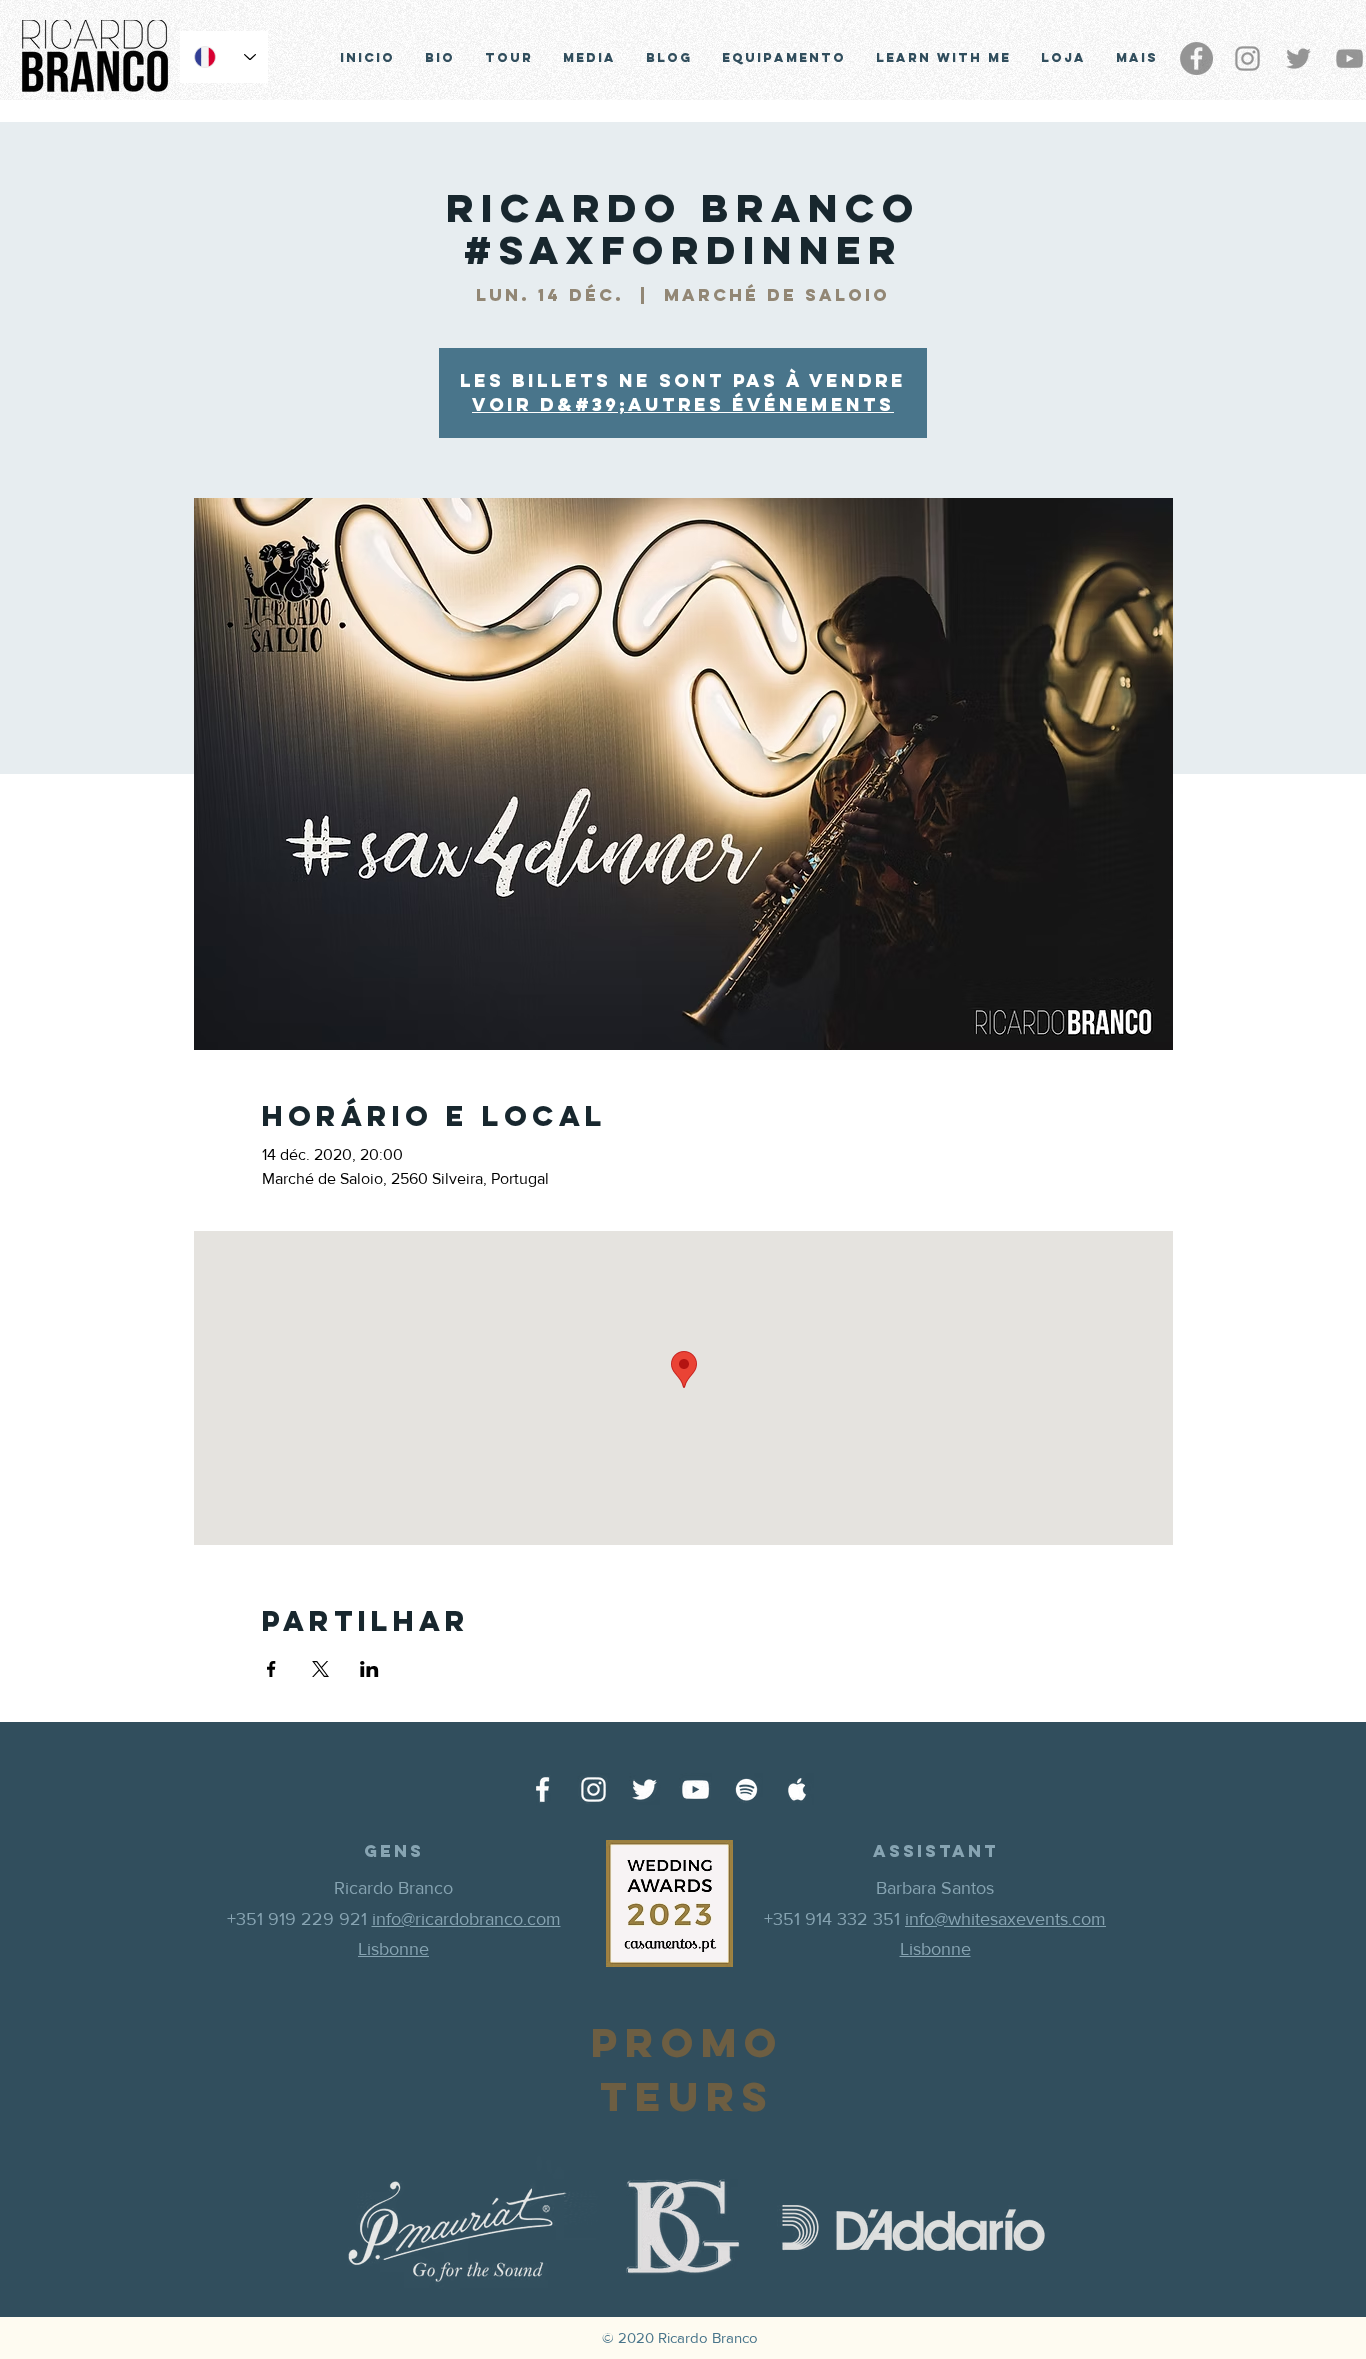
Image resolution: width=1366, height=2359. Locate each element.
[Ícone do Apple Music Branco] (797, 1789)
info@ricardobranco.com (466, 1919)
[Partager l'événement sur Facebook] (271, 1669)
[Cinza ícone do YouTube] (1349, 58)
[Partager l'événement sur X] (320, 1669)
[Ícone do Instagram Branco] (593, 1789)
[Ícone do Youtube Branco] (695, 1789)
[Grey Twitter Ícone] (1298, 58)
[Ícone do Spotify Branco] (746, 1789)
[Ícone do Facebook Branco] (542, 1789)
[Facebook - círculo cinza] (1196, 58)
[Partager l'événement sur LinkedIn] (369, 1669)
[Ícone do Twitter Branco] (644, 1789)
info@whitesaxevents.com (1005, 1919)
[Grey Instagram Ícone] (1247, 58)
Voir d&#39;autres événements (683, 404)
